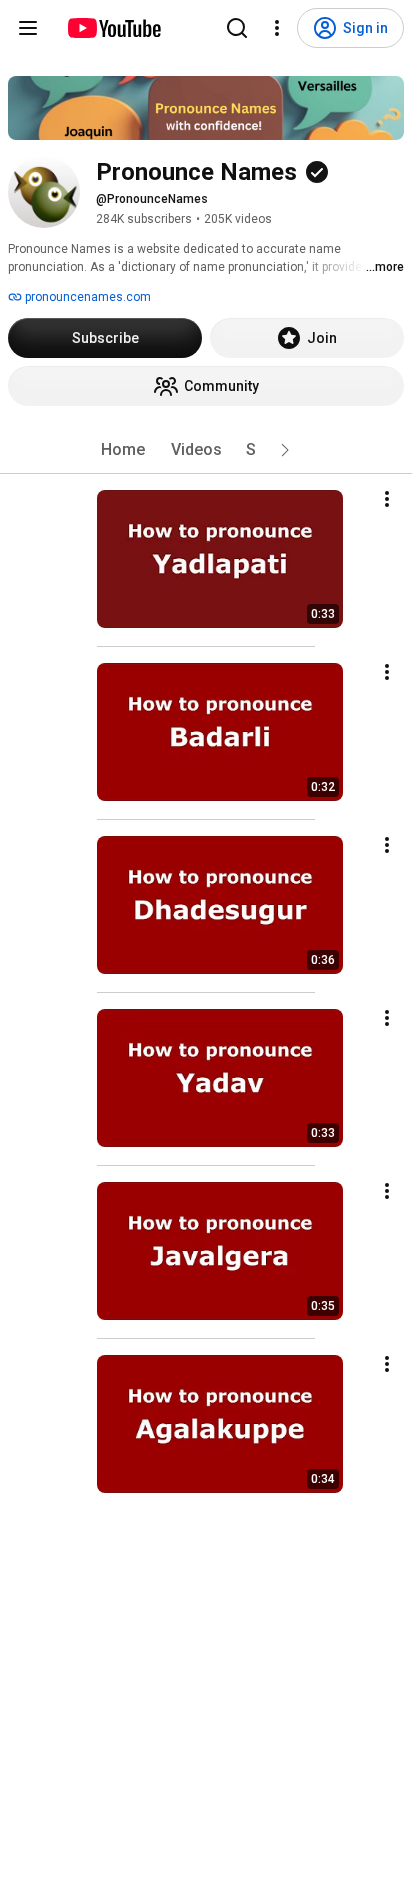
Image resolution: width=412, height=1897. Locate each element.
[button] (285, 450)
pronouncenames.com (86, 297)
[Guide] (28, 28)
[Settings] (277, 28)
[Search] (237, 28)
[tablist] (206, 450)
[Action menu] (387, 499)
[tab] (123, 450)
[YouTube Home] (113, 28)
